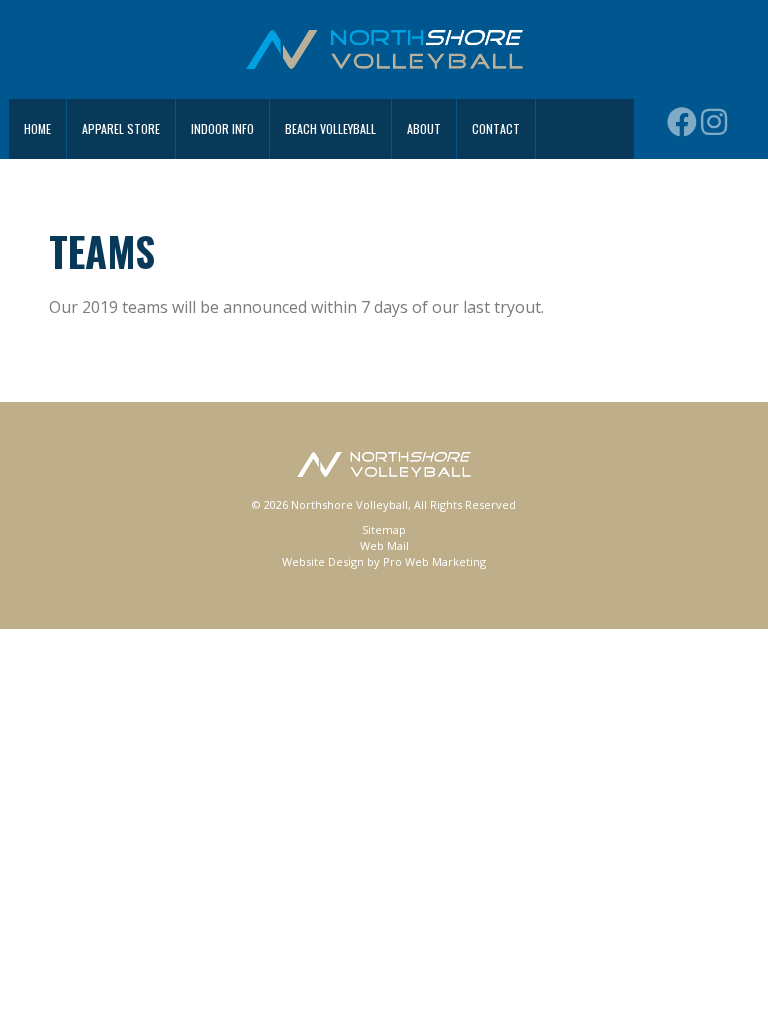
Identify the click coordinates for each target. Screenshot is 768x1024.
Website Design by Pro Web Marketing (384, 561)
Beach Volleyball (330, 128)
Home (37, 128)
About (424, 128)
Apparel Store (121, 128)
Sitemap (384, 529)
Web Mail (384, 545)
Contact (496, 128)
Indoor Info (222, 128)
